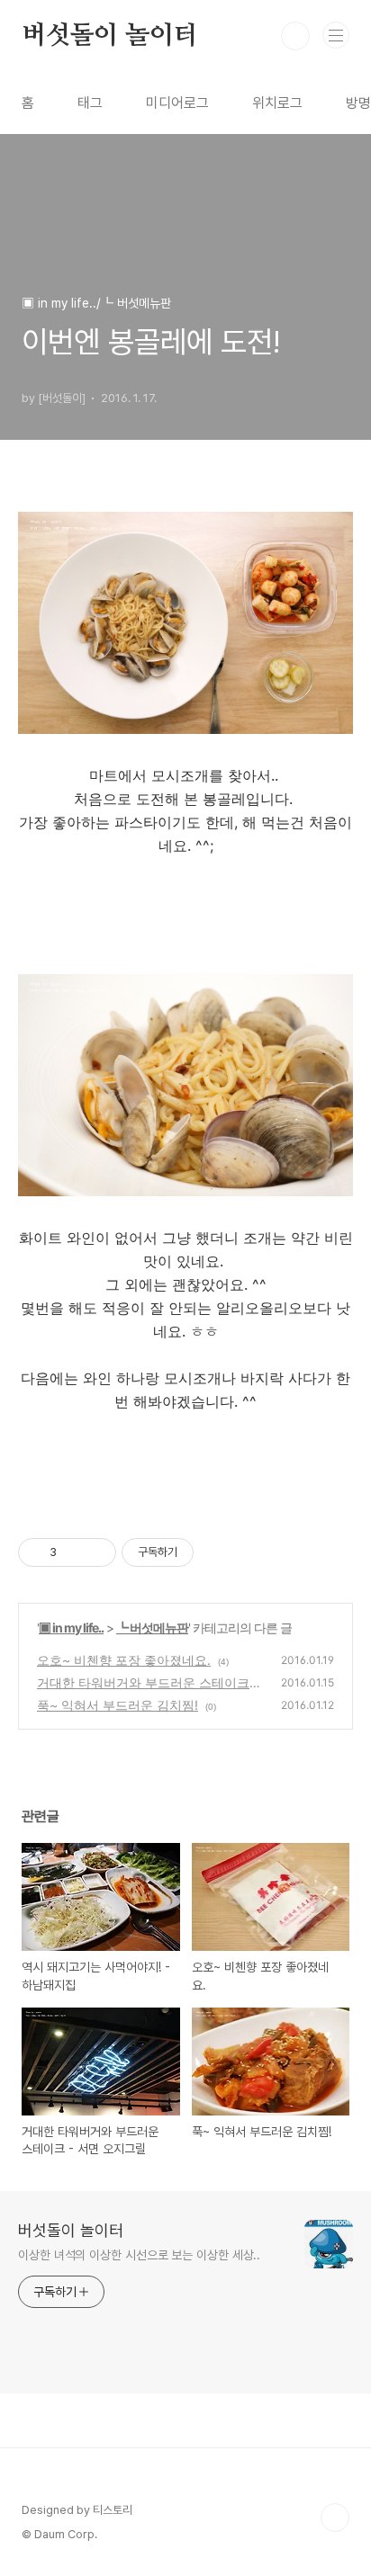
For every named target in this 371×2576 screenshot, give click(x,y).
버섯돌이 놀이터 (109, 36)
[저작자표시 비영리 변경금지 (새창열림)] (218, 1552)
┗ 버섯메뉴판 (152, 1628)
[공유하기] (73, 1552)
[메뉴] (336, 35)
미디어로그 (177, 103)
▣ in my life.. (71, 1628)
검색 (295, 36)
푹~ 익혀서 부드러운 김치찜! (118, 1705)
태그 (90, 103)
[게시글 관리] (96, 1552)
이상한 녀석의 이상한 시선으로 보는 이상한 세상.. (139, 2255)
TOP (335, 2518)
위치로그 (277, 103)
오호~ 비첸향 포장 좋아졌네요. (124, 1660)
